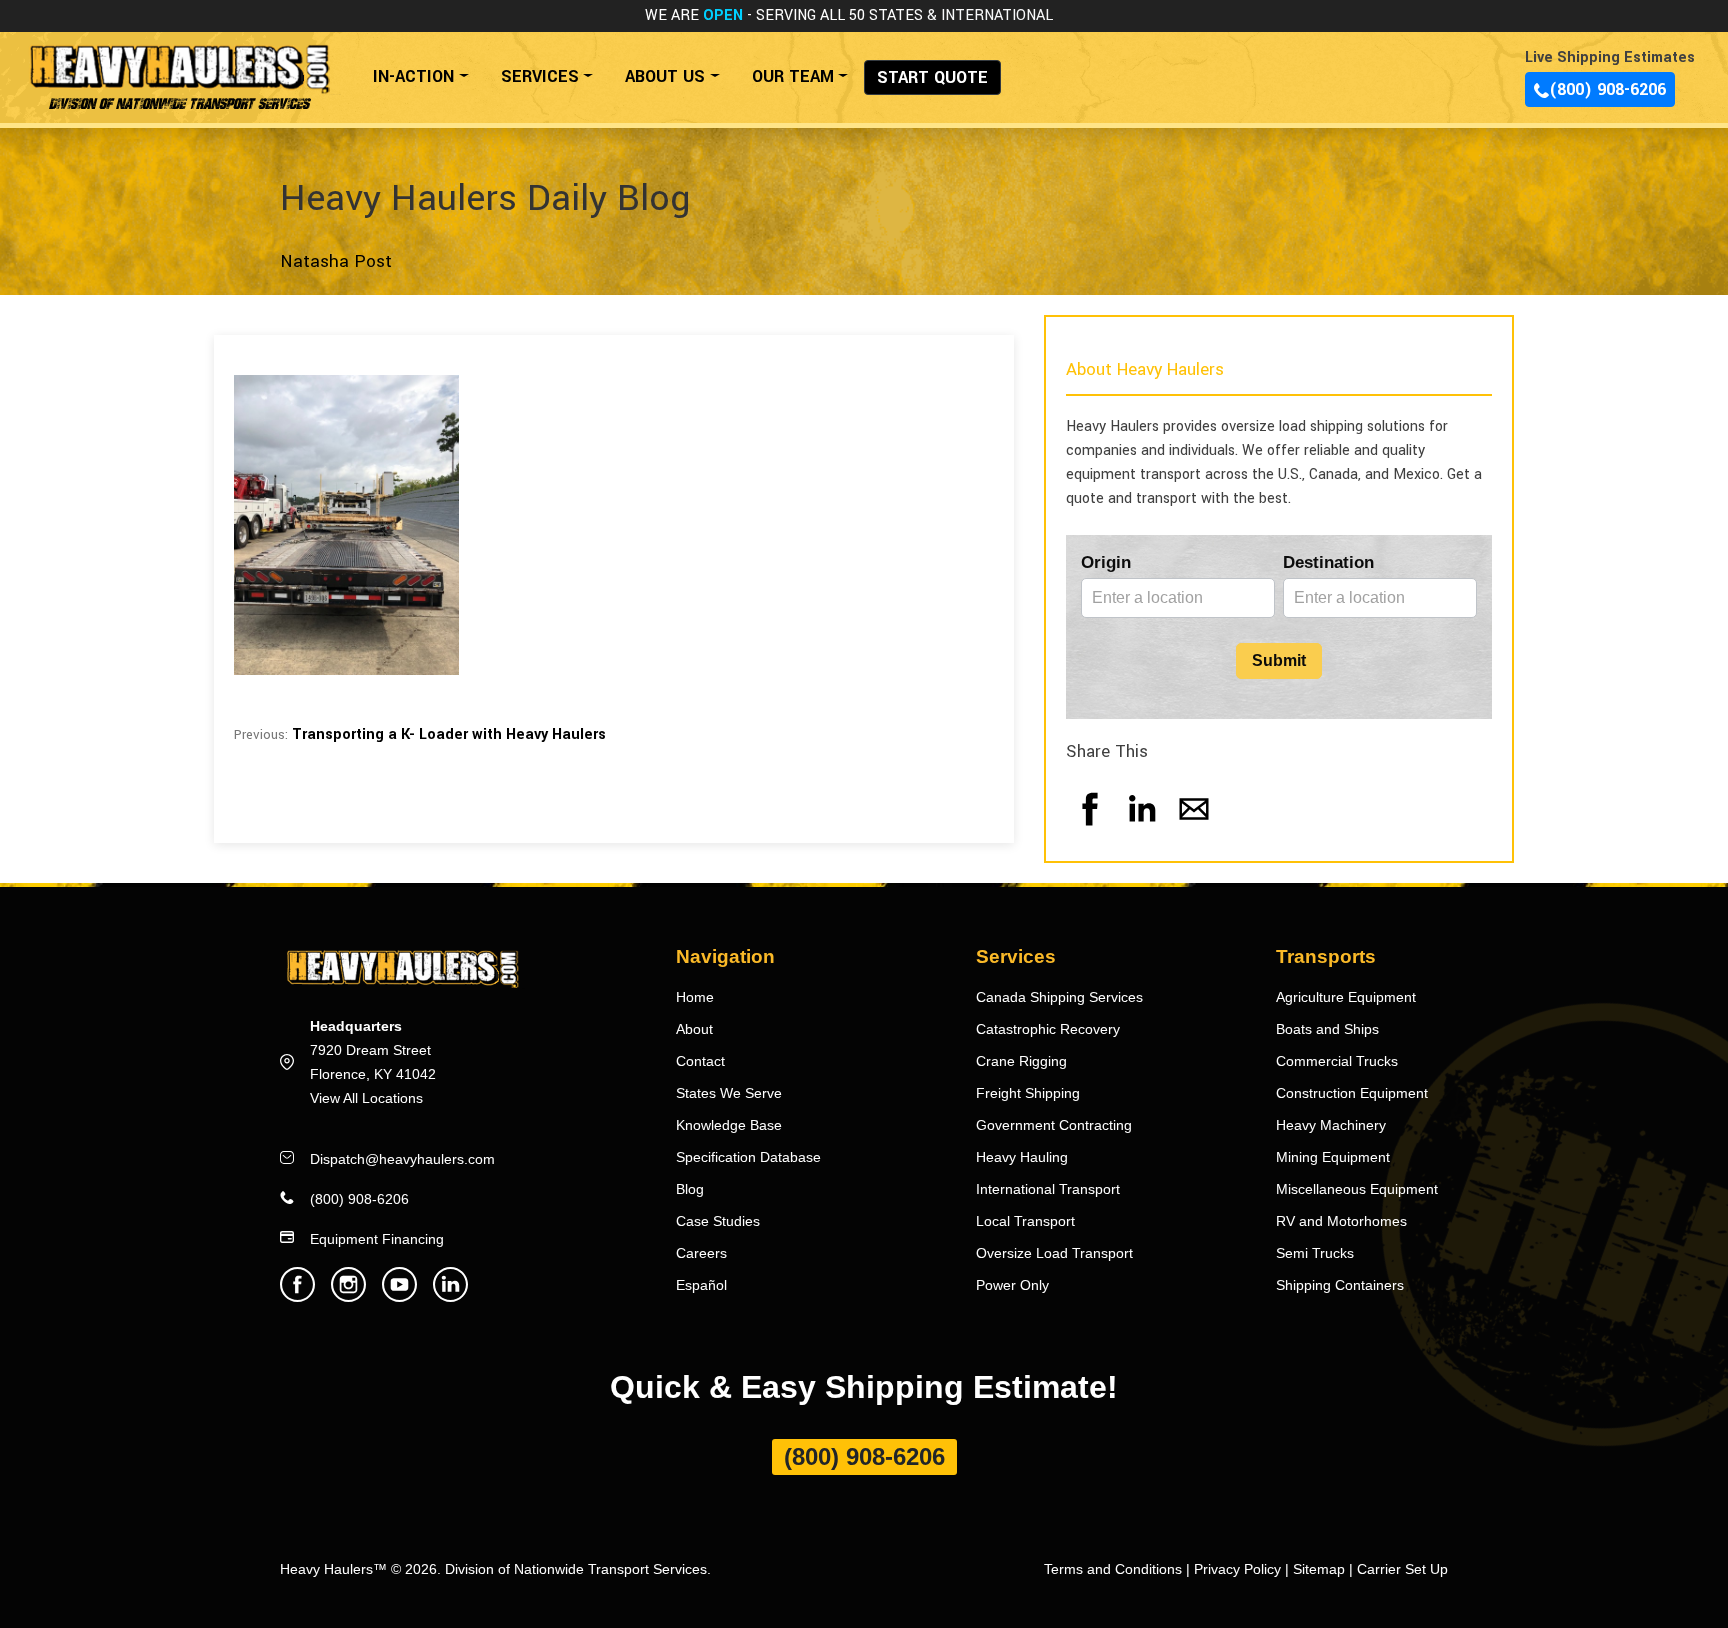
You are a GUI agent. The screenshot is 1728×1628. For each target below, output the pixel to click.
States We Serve (729, 1093)
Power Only (1012, 1285)
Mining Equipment (1333, 1157)
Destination (1328, 562)
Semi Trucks (1315, 1253)
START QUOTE (932, 77)
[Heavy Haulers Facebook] (297, 1296)
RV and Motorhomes (1341, 1221)
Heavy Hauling (1022, 1157)
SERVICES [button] (540, 76)
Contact (700, 1061)
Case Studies (718, 1221)
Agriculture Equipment (1346, 997)
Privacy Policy (1237, 1569)
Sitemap (1319, 1569)
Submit (1279, 660)
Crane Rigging (1021, 1061)
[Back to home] (178, 66)
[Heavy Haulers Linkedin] (450, 1296)
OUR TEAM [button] (793, 76)
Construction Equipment (1352, 1093)
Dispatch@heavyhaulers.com (402, 1159)
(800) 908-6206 (1607, 89)
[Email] (1194, 828)
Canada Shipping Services (1059, 997)
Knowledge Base (729, 1125)
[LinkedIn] (1142, 828)
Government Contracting (1054, 1125)
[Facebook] (1090, 828)
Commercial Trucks (1337, 1061)
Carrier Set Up (1402, 1569)
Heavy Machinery (1331, 1125)
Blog (690, 1189)
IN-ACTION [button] (413, 76)
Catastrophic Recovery (1048, 1029)
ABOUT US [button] (665, 76)
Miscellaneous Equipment (1357, 1189)
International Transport (1048, 1189)
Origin (1106, 562)
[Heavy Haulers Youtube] (399, 1296)
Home (695, 997)
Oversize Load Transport (1054, 1253)
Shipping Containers (1340, 1285)
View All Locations (366, 1098)
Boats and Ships (1327, 1029)
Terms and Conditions (1113, 1569)
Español (701, 1285)
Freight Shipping (1028, 1093)
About (694, 1029)
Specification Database (748, 1157)
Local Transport (1025, 1221)
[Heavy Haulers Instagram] (348, 1296)
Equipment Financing (377, 1239)
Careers (701, 1253)
